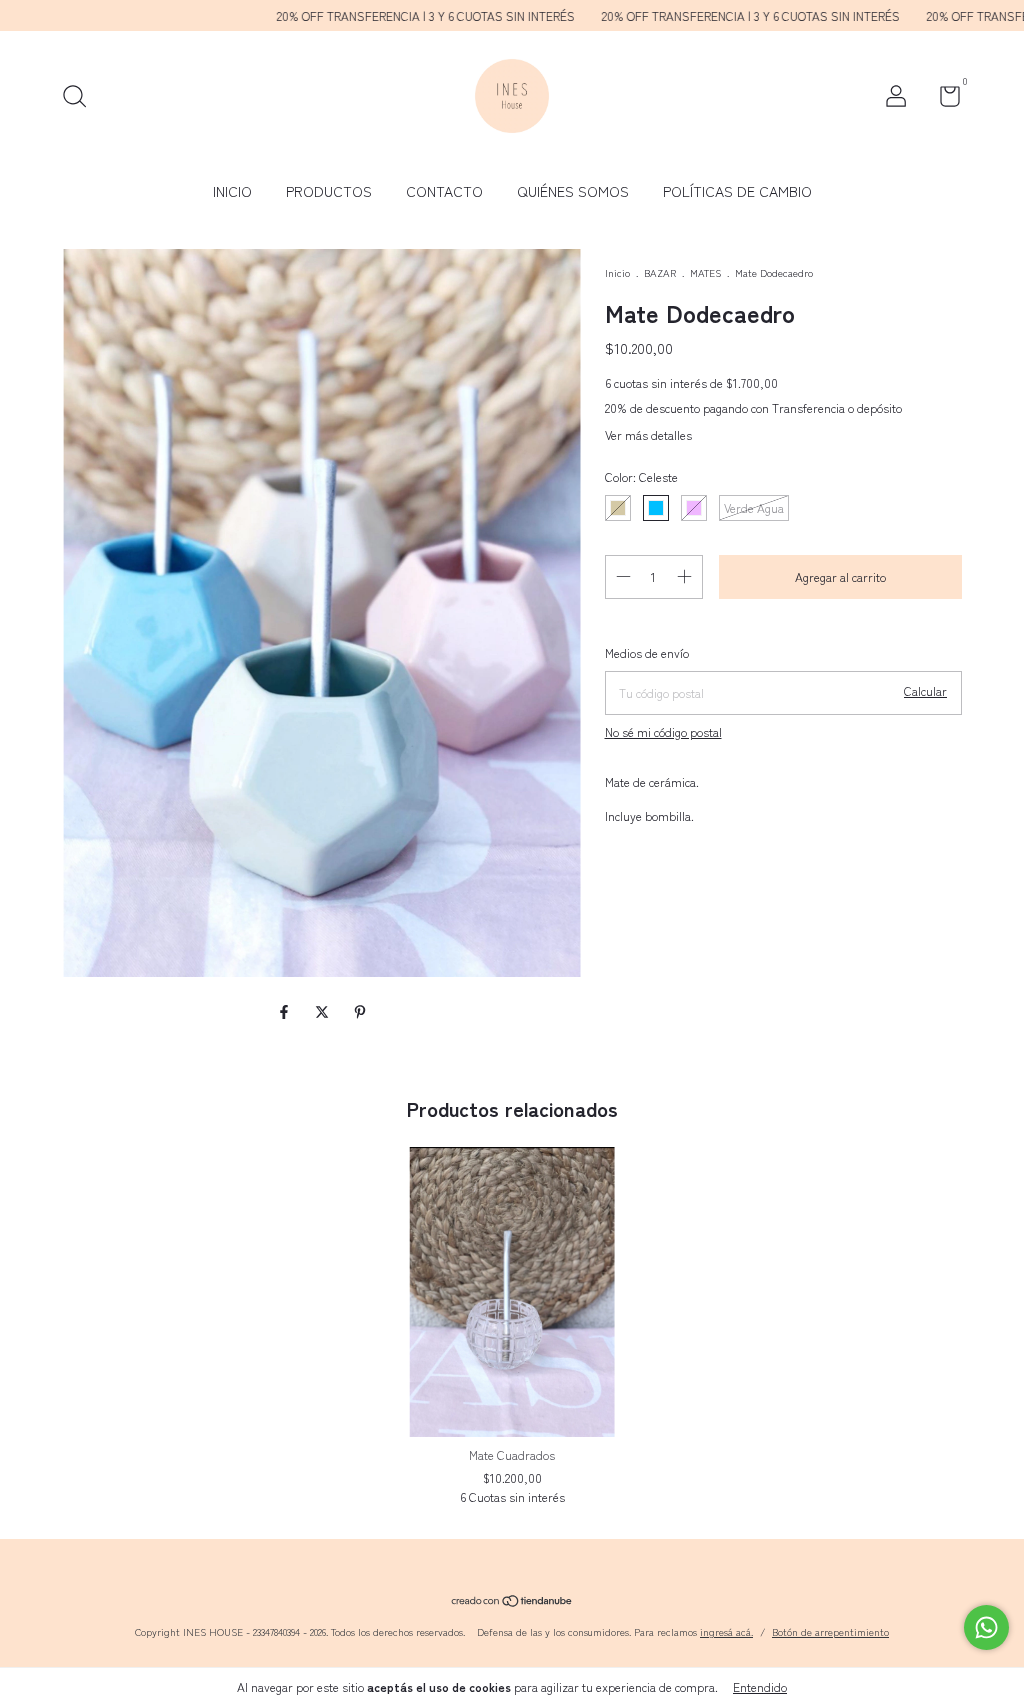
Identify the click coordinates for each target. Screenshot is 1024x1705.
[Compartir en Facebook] (286, 1011)
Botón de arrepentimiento (830, 1631)
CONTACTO (444, 191)
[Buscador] (81, 98)
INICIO (232, 191)
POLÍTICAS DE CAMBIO (737, 191)
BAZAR (660, 272)
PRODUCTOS (329, 191)
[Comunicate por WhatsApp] (986, 1627)
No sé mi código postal (663, 731)
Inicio (617, 272)
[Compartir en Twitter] (324, 1011)
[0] (942, 99)
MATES (705, 272)
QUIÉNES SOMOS (573, 191)
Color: (641, 476)
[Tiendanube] (512, 1602)
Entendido (760, 1686)
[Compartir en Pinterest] (360, 1011)
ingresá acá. (726, 1631)
